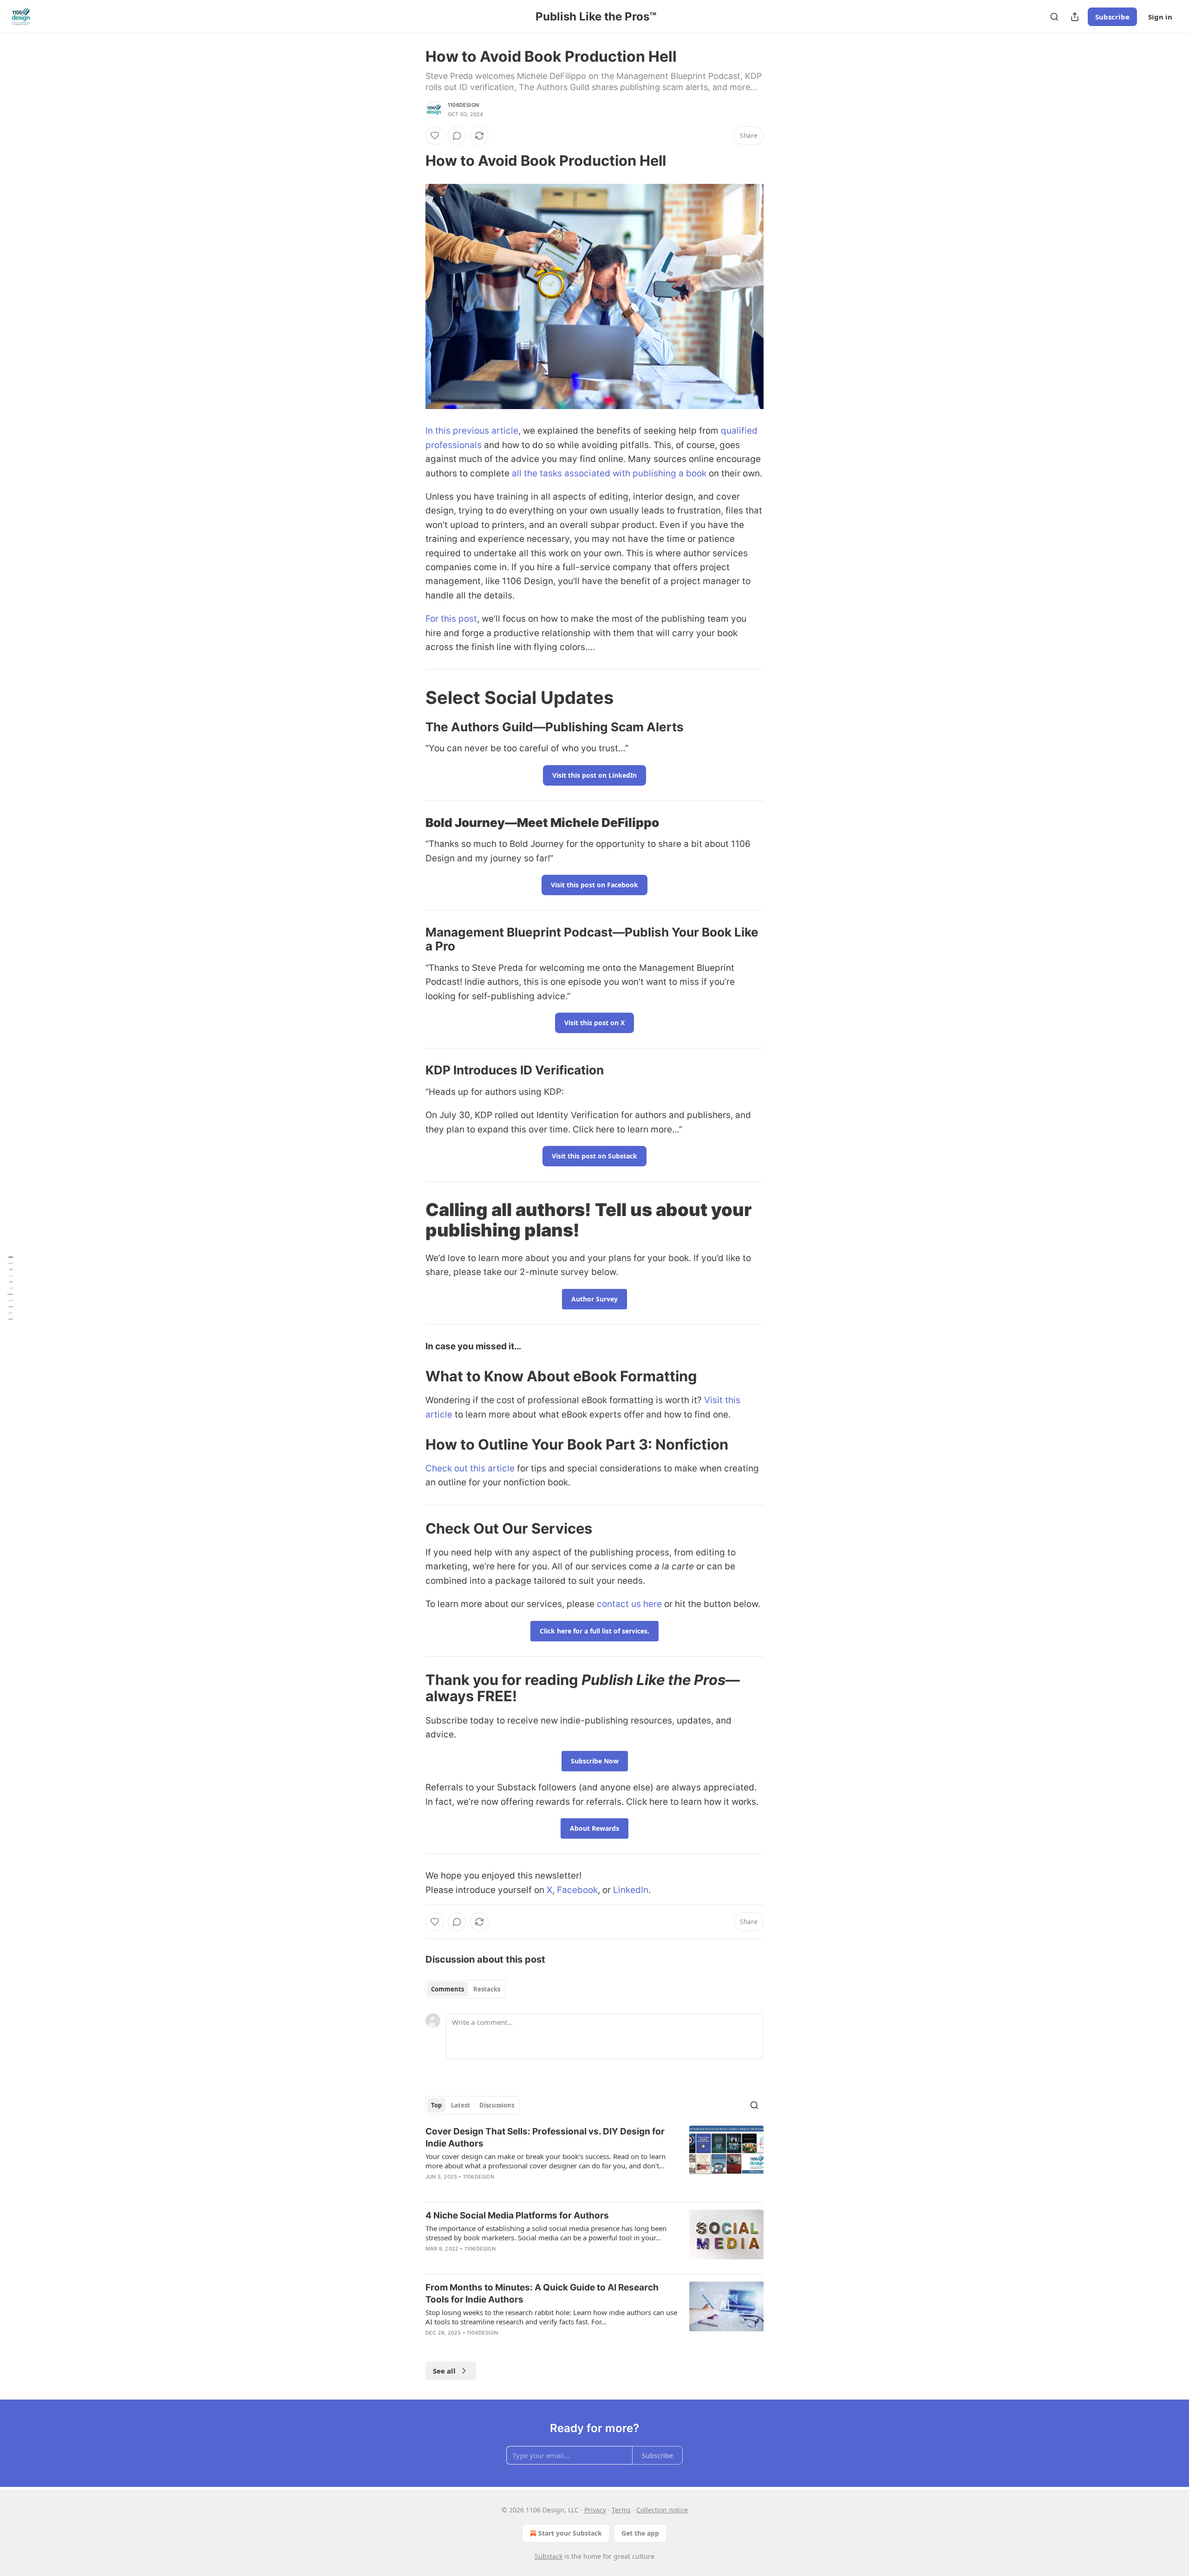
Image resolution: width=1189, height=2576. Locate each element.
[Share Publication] (1075, 17)
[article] (594, 2160)
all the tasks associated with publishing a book (609, 473)
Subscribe (1112, 17)
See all (444, 2371)
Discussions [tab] (497, 2105)
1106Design (463, 105)
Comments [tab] (448, 1989)
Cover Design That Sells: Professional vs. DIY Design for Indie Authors (545, 2137)
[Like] (435, 136)
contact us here (629, 1604)
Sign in (1160, 17)
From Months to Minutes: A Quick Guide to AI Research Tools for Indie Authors (542, 2293)
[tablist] (466, 1989)
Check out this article (470, 1468)
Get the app (640, 2533)
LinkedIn (631, 1890)
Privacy (595, 2510)
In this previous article (472, 431)
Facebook (577, 1890)
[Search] (1054, 17)
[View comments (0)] (457, 136)
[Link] (412, 161)
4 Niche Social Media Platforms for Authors (517, 2215)
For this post (451, 619)
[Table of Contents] (10, 1288)
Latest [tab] (461, 2105)
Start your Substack (570, 2533)
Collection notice (662, 2510)
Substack (549, 2556)
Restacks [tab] (487, 1989)
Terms (621, 2510)
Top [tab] (436, 2105)
